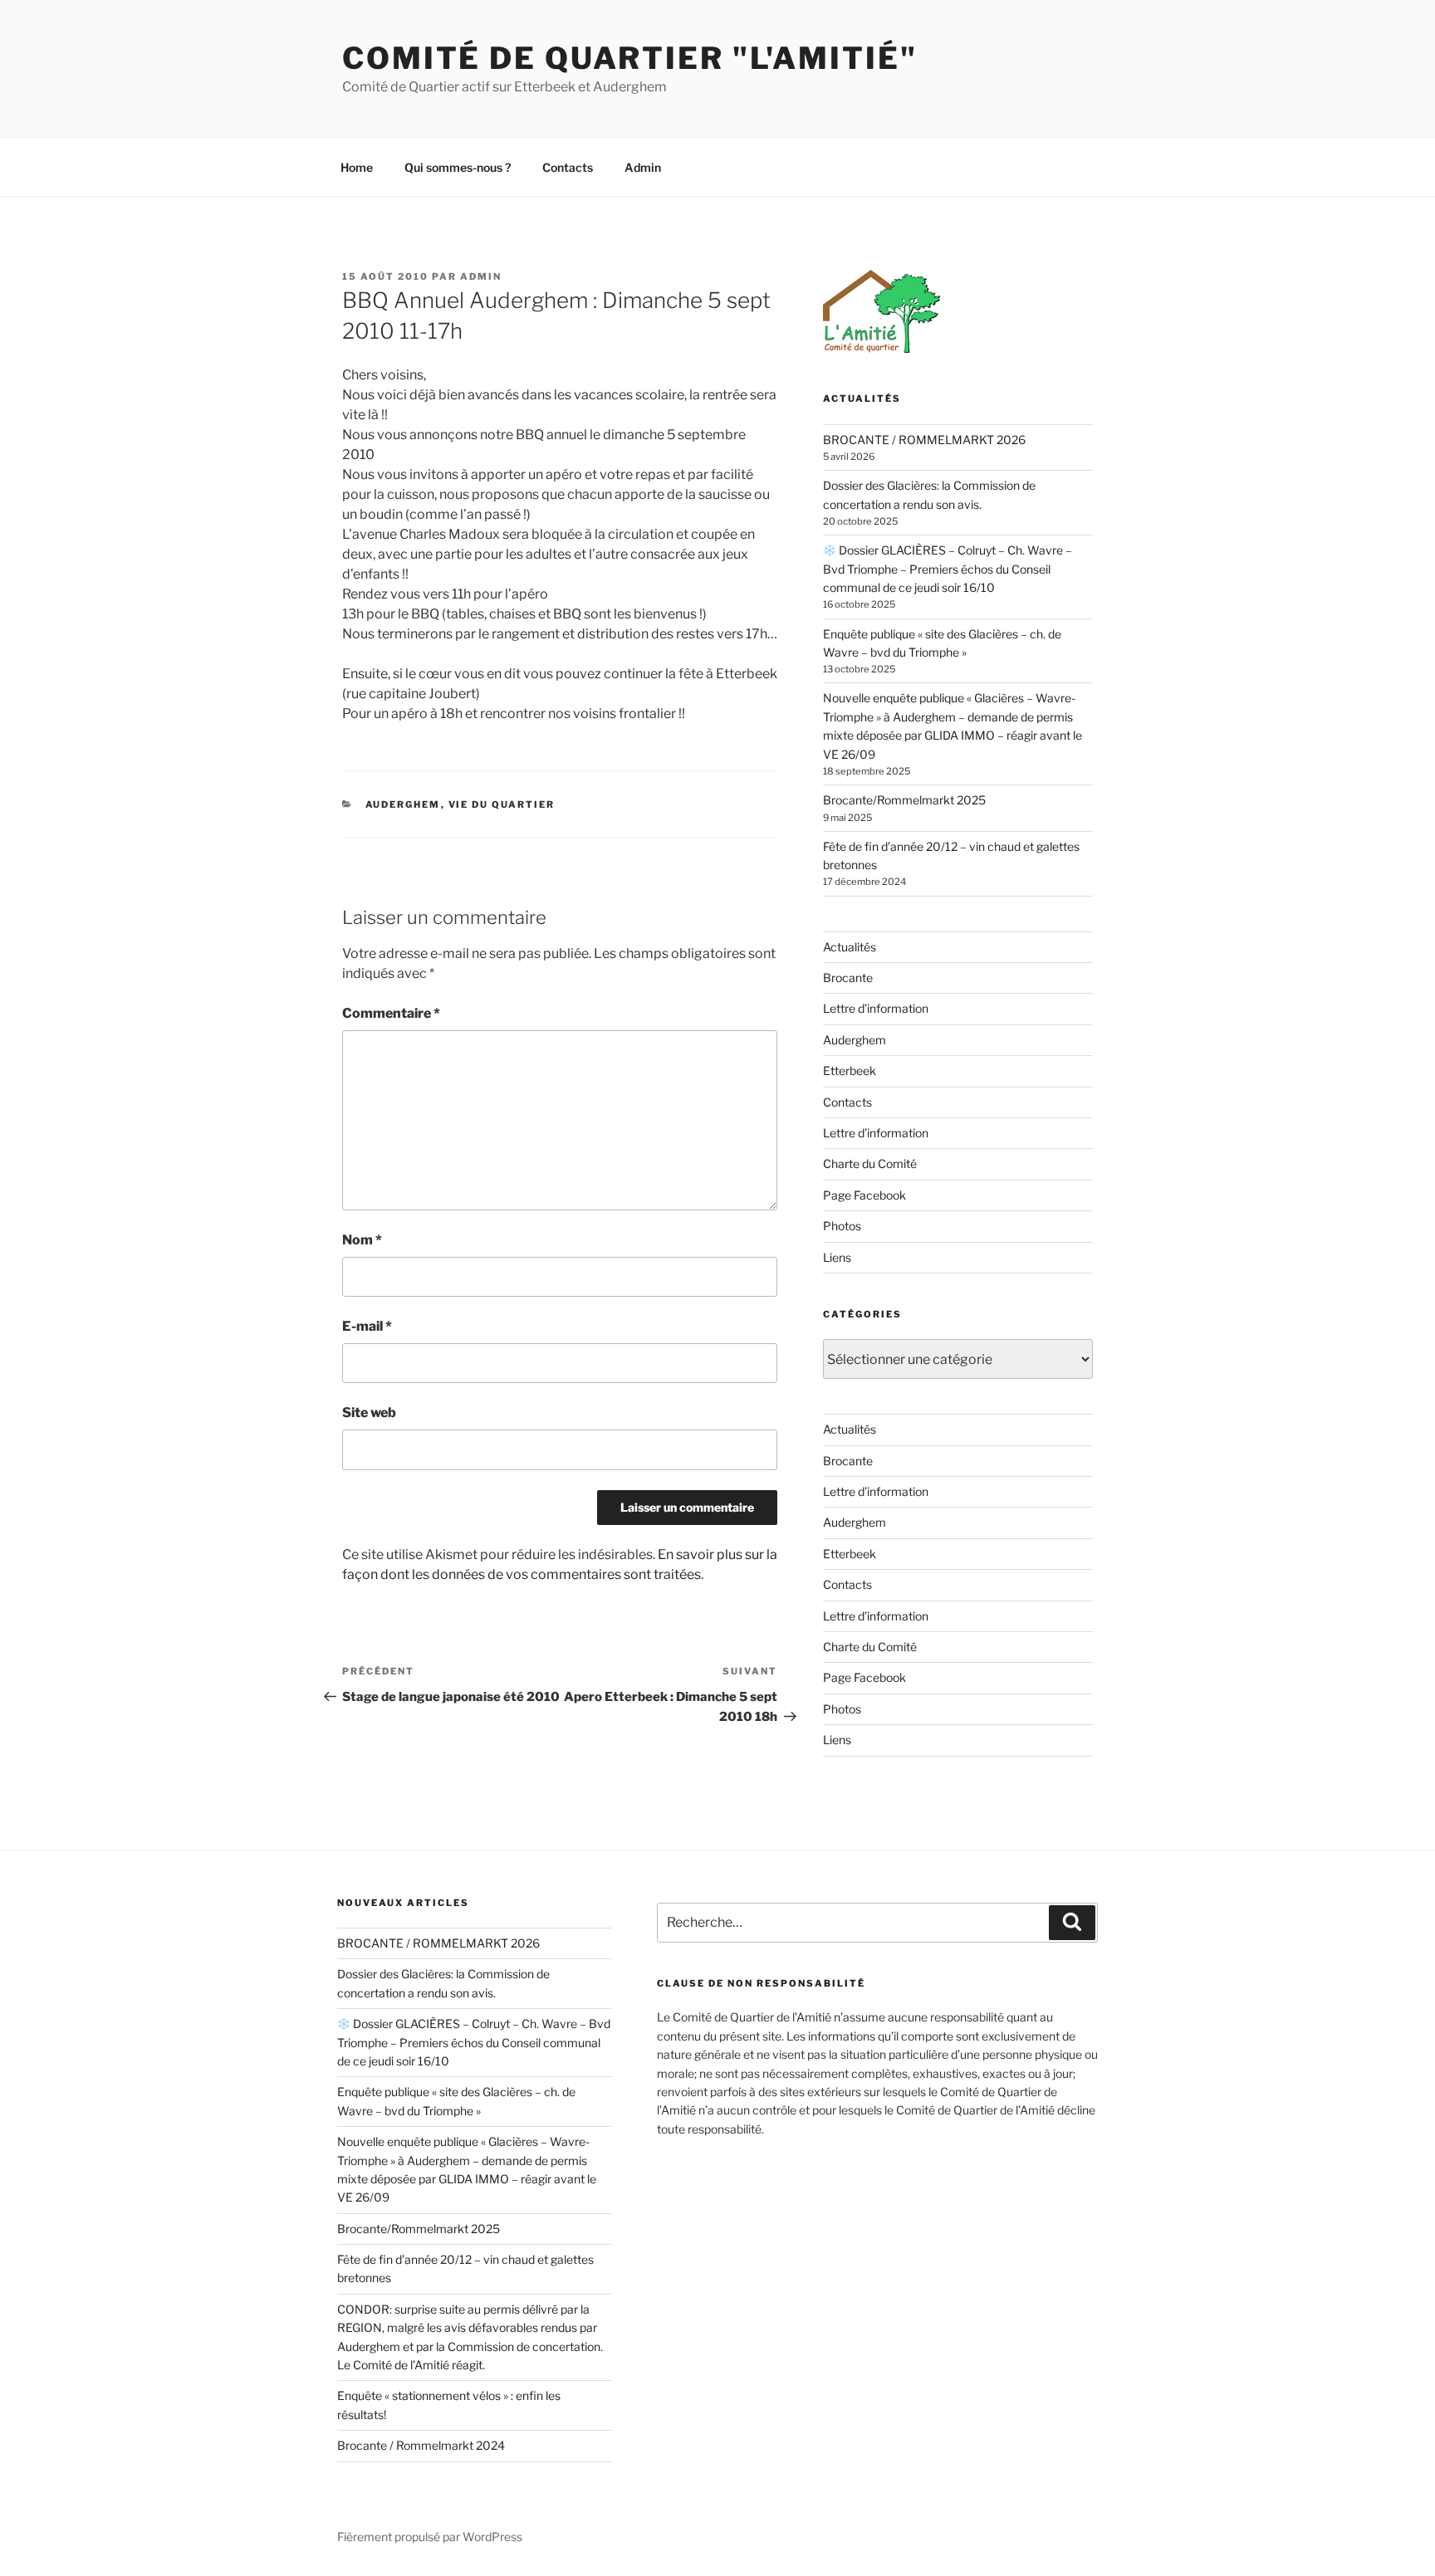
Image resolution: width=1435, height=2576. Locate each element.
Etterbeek (850, 1070)
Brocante (848, 978)
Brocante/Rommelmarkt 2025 (904, 800)
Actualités (850, 947)
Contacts (568, 167)
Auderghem (403, 804)
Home (357, 167)
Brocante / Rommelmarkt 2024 (421, 2445)
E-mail (367, 1326)
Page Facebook (864, 1195)
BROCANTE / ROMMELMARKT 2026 (924, 440)
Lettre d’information (876, 1008)
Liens (837, 1257)
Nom (362, 1240)
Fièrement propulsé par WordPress (430, 2537)
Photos (842, 1226)
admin (481, 276)
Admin (643, 167)
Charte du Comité (870, 1163)
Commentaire (391, 1013)
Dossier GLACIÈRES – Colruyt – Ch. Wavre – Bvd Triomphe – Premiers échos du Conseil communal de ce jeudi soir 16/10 (948, 569)
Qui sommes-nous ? (458, 167)
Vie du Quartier (502, 804)
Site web (369, 1413)
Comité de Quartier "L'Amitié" (630, 58)
